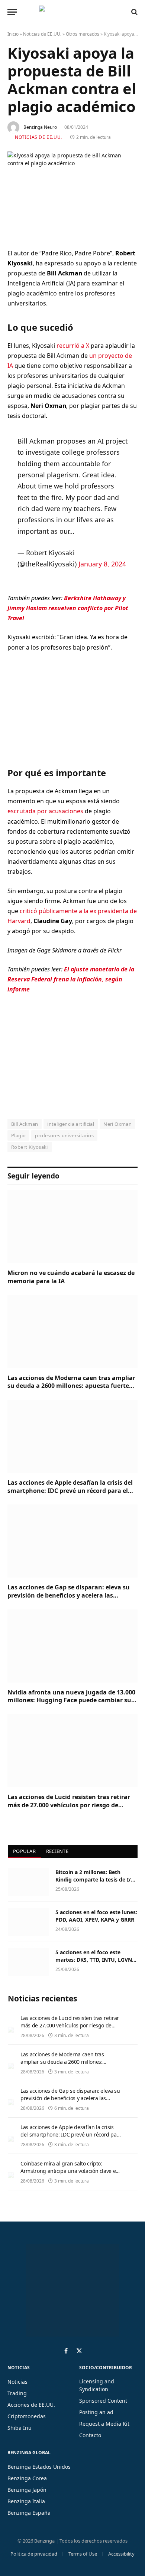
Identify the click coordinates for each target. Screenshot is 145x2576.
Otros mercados (83, 34)
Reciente (57, 1851)
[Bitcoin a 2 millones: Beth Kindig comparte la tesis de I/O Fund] (28, 1882)
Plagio (18, 1135)
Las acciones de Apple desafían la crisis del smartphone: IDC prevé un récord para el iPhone (70, 1491)
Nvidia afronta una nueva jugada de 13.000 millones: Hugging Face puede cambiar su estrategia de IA (71, 1700)
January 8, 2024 (102, 564)
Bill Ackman (25, 1124)
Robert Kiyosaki (30, 1147)
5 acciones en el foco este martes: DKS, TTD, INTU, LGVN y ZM (96, 1960)
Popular (24, 1851)
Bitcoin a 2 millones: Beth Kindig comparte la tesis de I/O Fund (95, 1879)
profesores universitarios (64, 1135)
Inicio (13, 34)
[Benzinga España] (71, 12)
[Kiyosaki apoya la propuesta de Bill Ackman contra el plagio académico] (72, 194)
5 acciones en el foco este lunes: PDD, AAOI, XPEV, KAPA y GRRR (96, 1916)
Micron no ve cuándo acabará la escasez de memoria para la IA (71, 1277)
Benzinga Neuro (40, 127)
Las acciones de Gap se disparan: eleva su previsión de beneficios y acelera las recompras (69, 1595)
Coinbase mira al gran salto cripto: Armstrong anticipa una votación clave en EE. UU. (70, 2171)
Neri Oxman (117, 1124)
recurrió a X (73, 346)
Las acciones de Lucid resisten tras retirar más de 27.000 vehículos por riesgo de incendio (69, 1805)
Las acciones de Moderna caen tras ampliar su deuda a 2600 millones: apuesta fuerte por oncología (71, 1386)
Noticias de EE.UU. (42, 34)
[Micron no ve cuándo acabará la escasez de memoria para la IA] (72, 1227)
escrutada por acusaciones (45, 811)
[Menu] (12, 12)
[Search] (134, 12)
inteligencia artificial (71, 1124)
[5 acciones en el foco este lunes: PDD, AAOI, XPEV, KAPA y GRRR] (28, 1922)
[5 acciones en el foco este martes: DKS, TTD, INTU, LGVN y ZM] (28, 1962)
